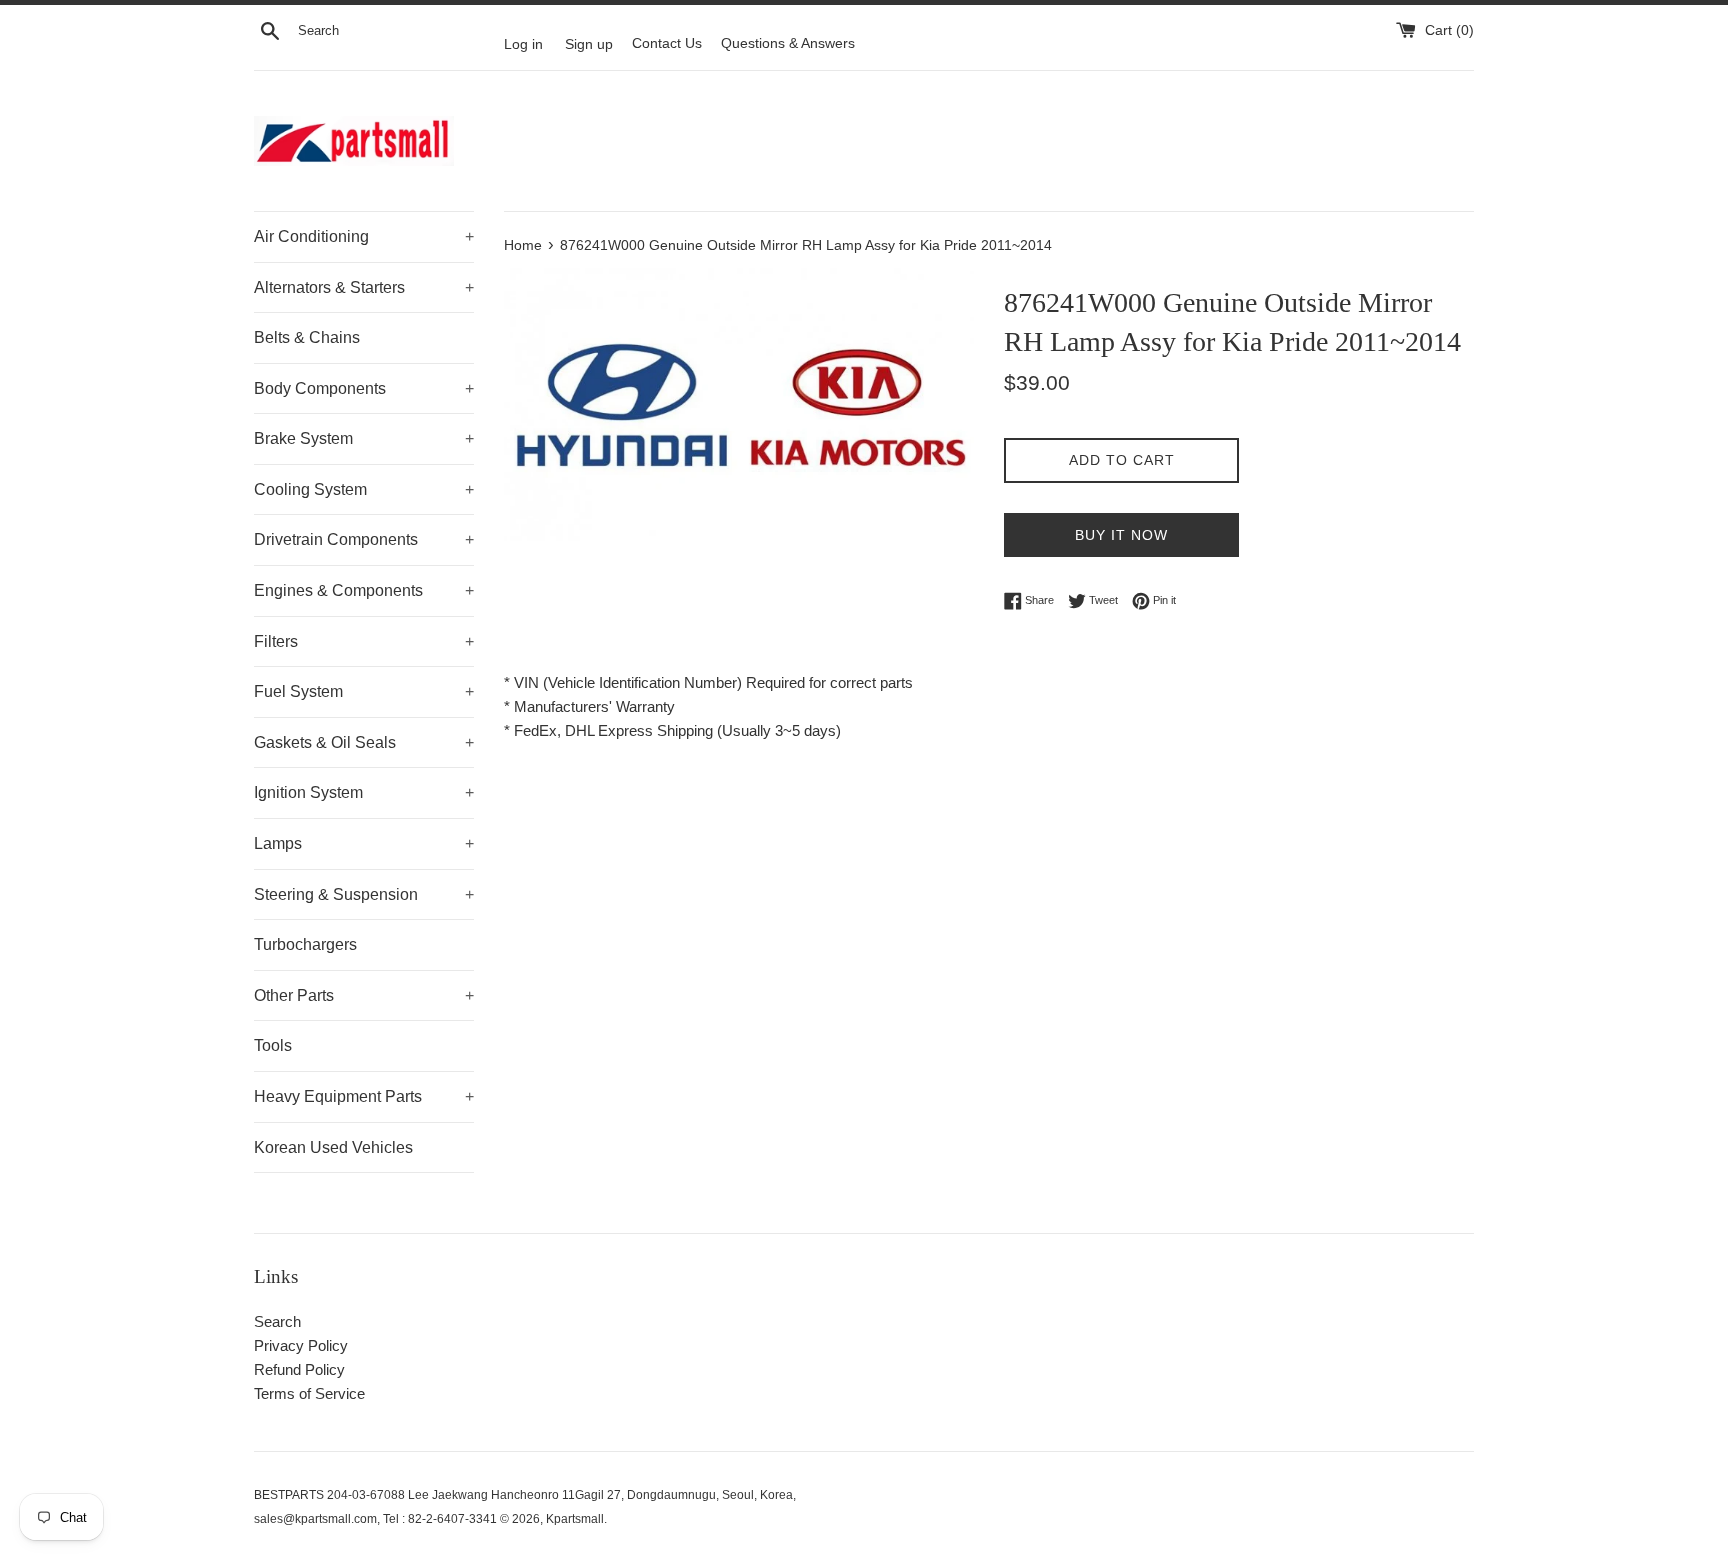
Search (277, 1321)
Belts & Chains (307, 337)
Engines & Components (364, 590)
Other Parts (364, 995)
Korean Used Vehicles (333, 1147)
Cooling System (364, 489)
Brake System (364, 438)
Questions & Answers (788, 43)
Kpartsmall (575, 1519)
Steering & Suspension (364, 894)
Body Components (364, 388)
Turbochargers (305, 944)
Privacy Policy (301, 1345)
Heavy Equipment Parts (364, 1096)
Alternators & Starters (364, 287)
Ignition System (364, 792)
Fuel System (364, 691)
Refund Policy (299, 1369)
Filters (364, 641)
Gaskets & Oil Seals (364, 742)
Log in (523, 43)
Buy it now (1121, 535)
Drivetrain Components (364, 539)
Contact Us (667, 43)
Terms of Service (309, 1393)
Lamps (364, 843)
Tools (273, 1045)
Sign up (589, 43)
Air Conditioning (364, 236)
